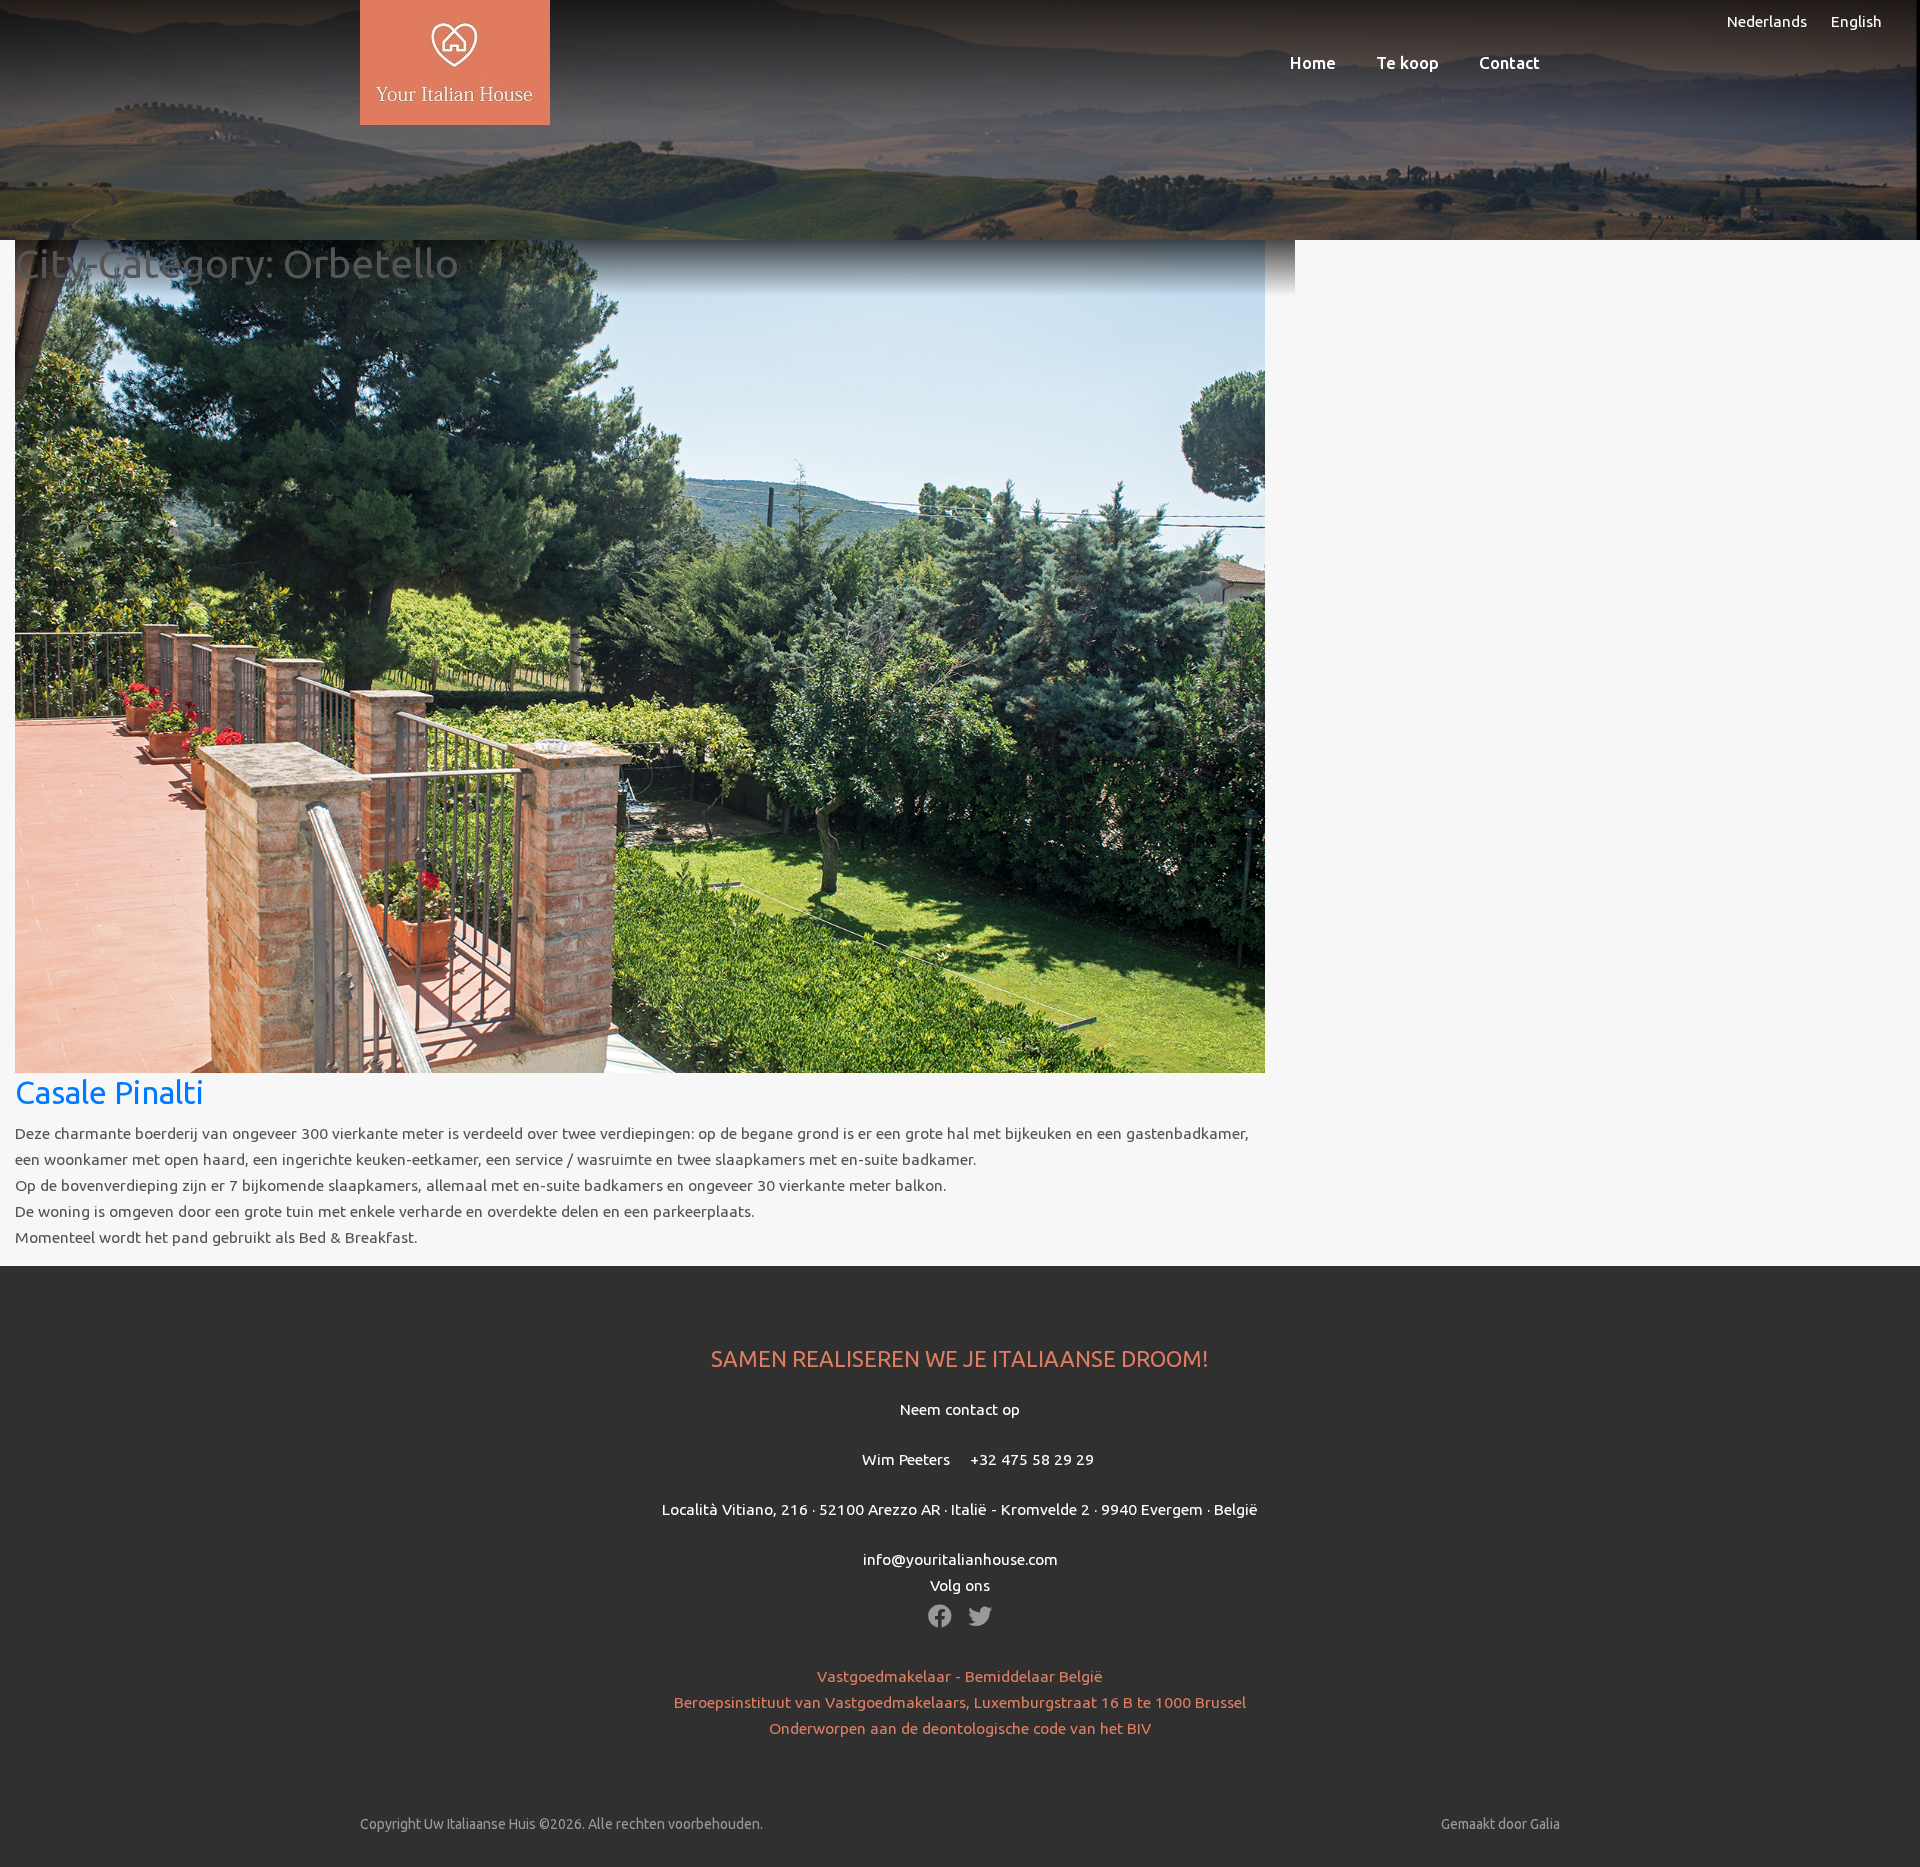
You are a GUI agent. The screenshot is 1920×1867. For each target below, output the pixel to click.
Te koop (1407, 62)
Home (1313, 62)
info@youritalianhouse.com (960, 1559)
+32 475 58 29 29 (1032, 1459)
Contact (1509, 62)
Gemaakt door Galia (1500, 1824)
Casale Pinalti (109, 1092)
